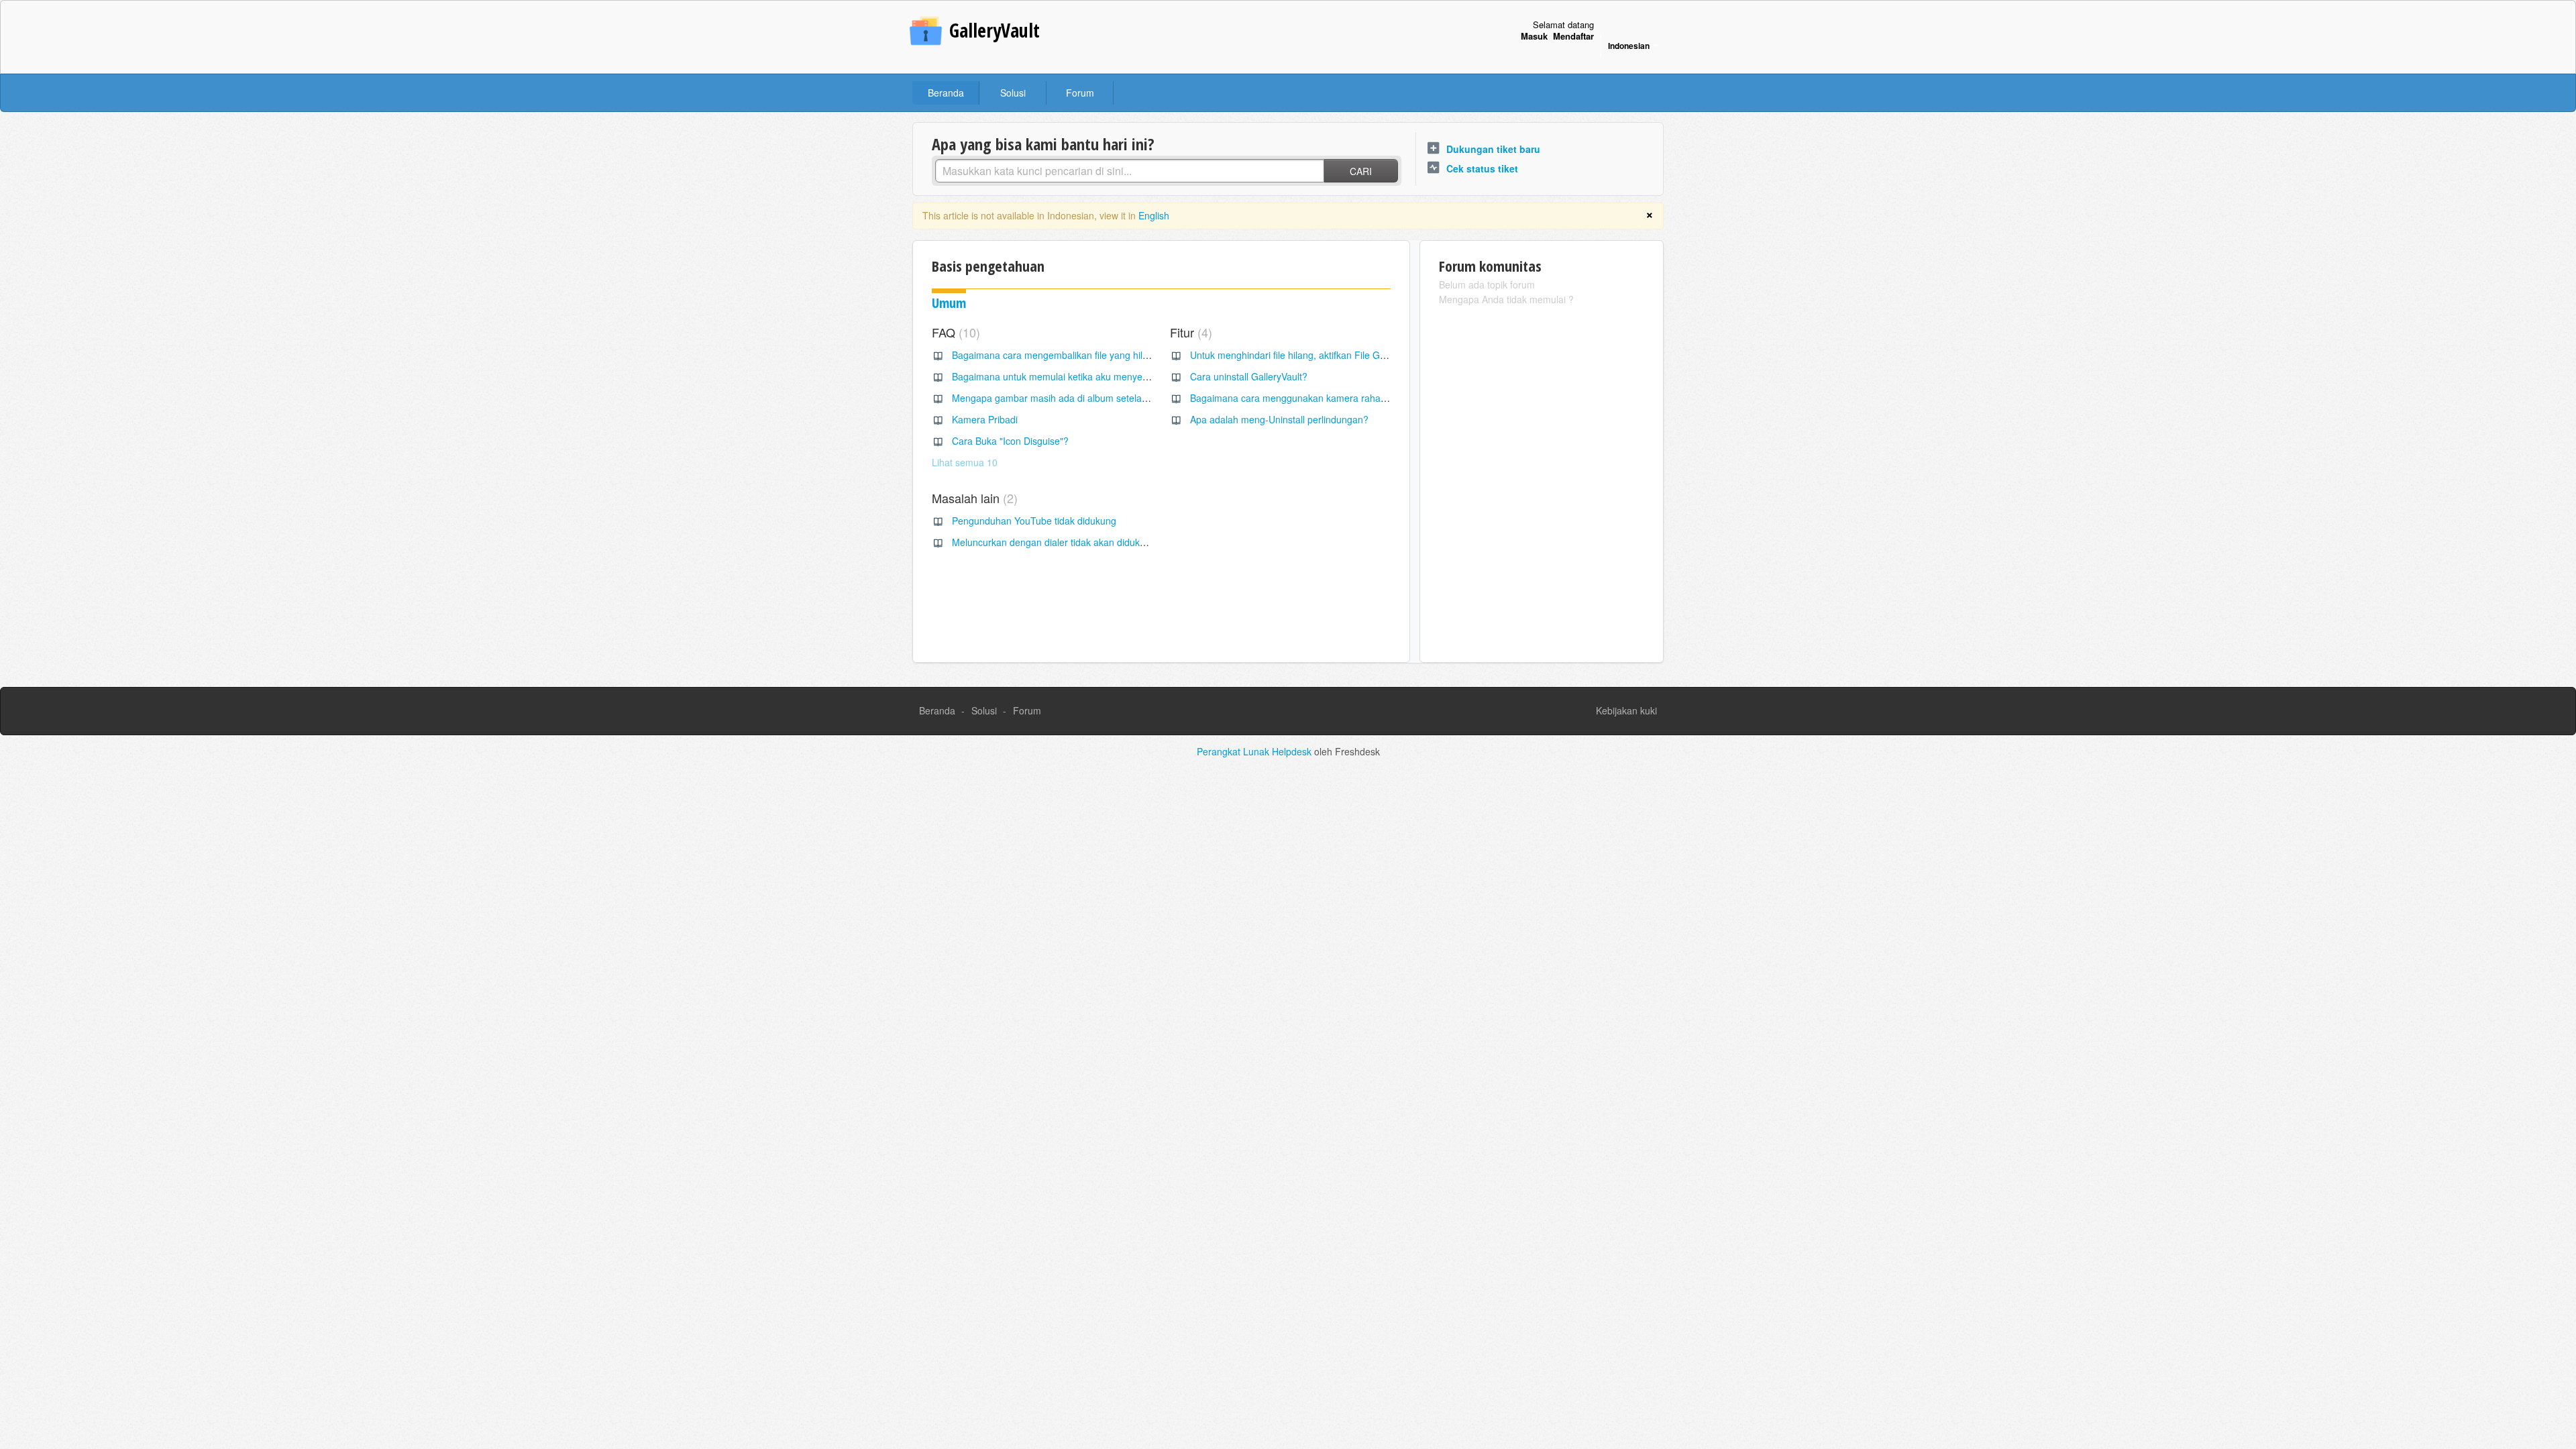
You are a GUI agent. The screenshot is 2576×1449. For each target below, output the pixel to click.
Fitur (1189, 332)
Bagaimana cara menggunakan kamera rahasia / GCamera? (1319, 398)
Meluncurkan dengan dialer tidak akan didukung (1054, 542)
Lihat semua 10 (965, 462)
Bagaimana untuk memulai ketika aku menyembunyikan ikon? (1083, 376)
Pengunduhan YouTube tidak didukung (1034, 521)
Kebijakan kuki (1626, 710)
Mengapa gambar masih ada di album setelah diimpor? (1069, 398)
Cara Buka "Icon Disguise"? (1010, 441)
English (1154, 215)
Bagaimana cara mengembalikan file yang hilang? (1058, 355)
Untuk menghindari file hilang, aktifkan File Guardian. (1302, 355)
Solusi (1013, 93)
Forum (1080, 93)
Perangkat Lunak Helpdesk (1255, 751)
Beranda (946, 93)
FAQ (954, 332)
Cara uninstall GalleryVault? (1249, 376)
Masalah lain (973, 498)
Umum (949, 303)
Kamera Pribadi (985, 419)
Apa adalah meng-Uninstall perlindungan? (1279, 419)
